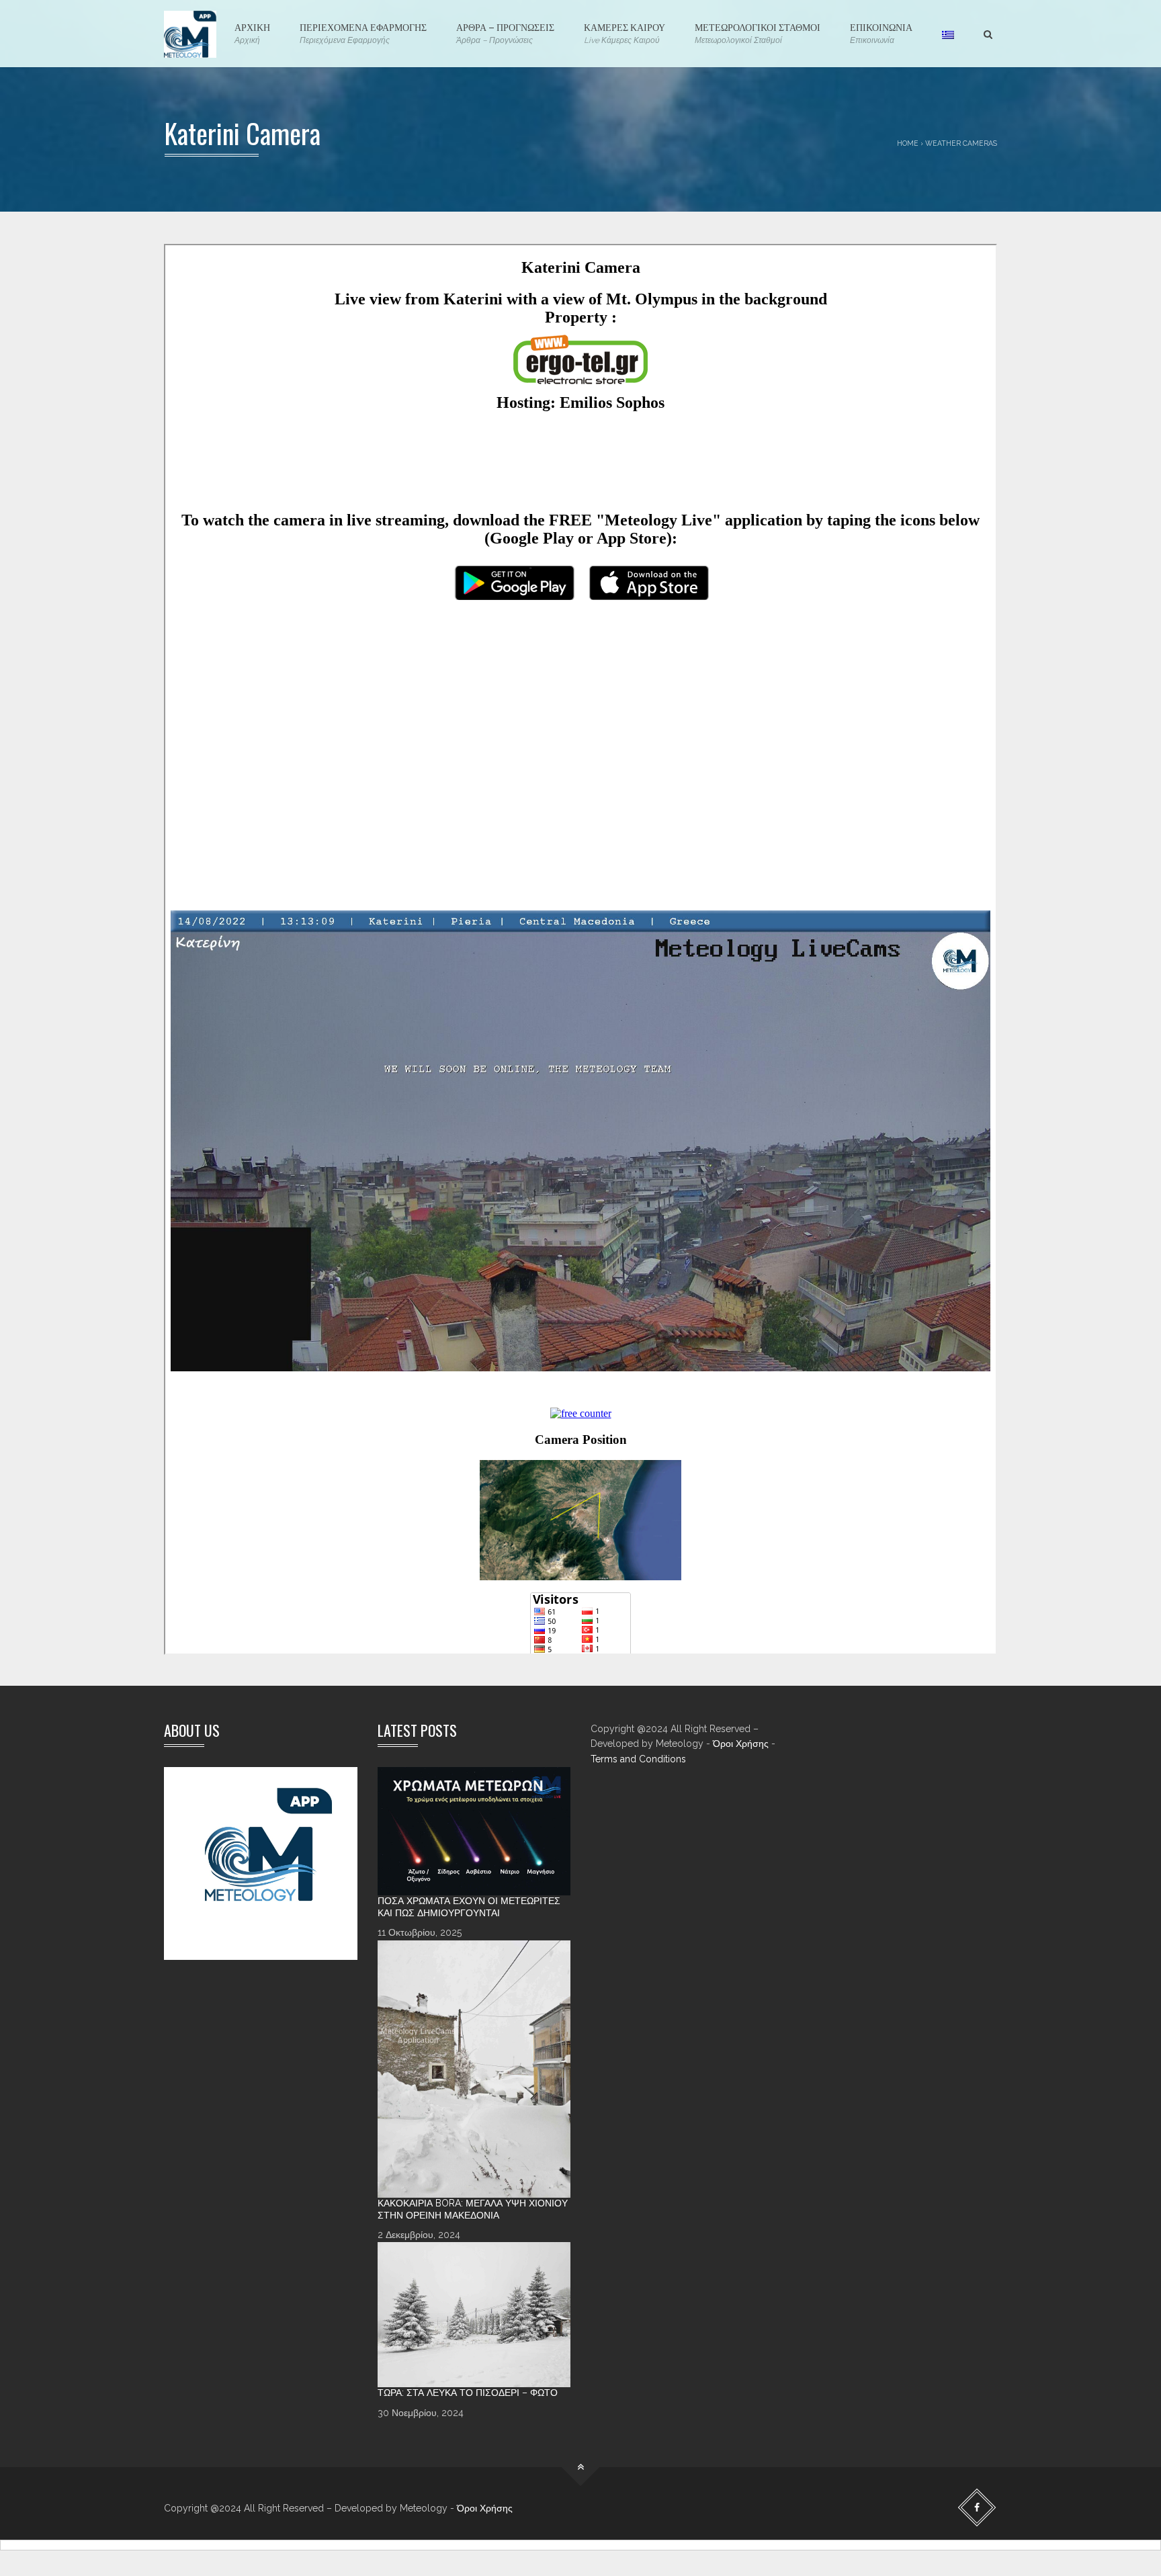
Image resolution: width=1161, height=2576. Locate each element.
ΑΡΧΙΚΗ (252, 32)
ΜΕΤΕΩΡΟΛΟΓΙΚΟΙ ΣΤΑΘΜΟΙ (758, 32)
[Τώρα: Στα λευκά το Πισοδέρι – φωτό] (474, 2315)
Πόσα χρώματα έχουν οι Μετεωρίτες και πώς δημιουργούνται (469, 1907)
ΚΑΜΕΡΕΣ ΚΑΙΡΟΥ (625, 32)
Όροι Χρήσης (741, 1744)
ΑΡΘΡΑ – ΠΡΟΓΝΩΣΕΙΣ (505, 32)
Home (908, 143)
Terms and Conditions (638, 1759)
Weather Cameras (961, 143)
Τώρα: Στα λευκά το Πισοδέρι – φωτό (468, 2393)
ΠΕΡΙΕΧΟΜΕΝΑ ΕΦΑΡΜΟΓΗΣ (363, 32)
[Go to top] (581, 2467)
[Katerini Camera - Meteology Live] (190, 34)
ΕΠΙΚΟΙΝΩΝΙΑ (881, 32)
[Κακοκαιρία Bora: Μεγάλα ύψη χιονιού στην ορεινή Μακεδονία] (474, 2069)
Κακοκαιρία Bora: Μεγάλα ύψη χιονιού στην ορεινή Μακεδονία (473, 2209)
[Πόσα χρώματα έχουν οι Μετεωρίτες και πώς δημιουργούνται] (474, 1832)
